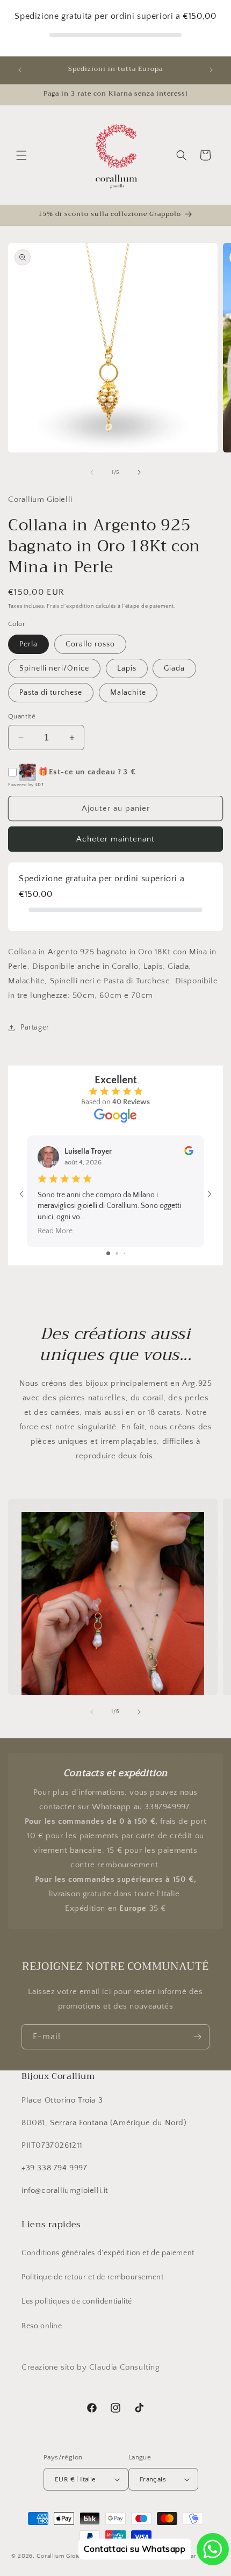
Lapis (127, 668)
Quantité (22, 716)
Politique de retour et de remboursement (92, 2277)
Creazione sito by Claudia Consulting (91, 2367)
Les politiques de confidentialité (77, 2301)
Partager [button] (35, 1027)
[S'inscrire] (197, 2037)
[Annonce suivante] (211, 70)
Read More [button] (55, 1231)
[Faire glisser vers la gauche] (92, 472)
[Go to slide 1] (108, 1253)
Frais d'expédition (70, 606)
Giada (174, 668)
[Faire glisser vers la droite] (139, 472)
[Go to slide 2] (117, 1253)
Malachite (128, 693)
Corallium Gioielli (61, 2556)
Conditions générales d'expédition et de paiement (108, 2253)
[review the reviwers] (189, 1153)
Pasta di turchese (51, 693)
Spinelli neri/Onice (54, 668)
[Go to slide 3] (124, 1253)
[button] (21, 155)
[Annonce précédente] (20, 70)
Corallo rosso (90, 644)
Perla (28, 644)
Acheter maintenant (115, 839)
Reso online (42, 2326)
